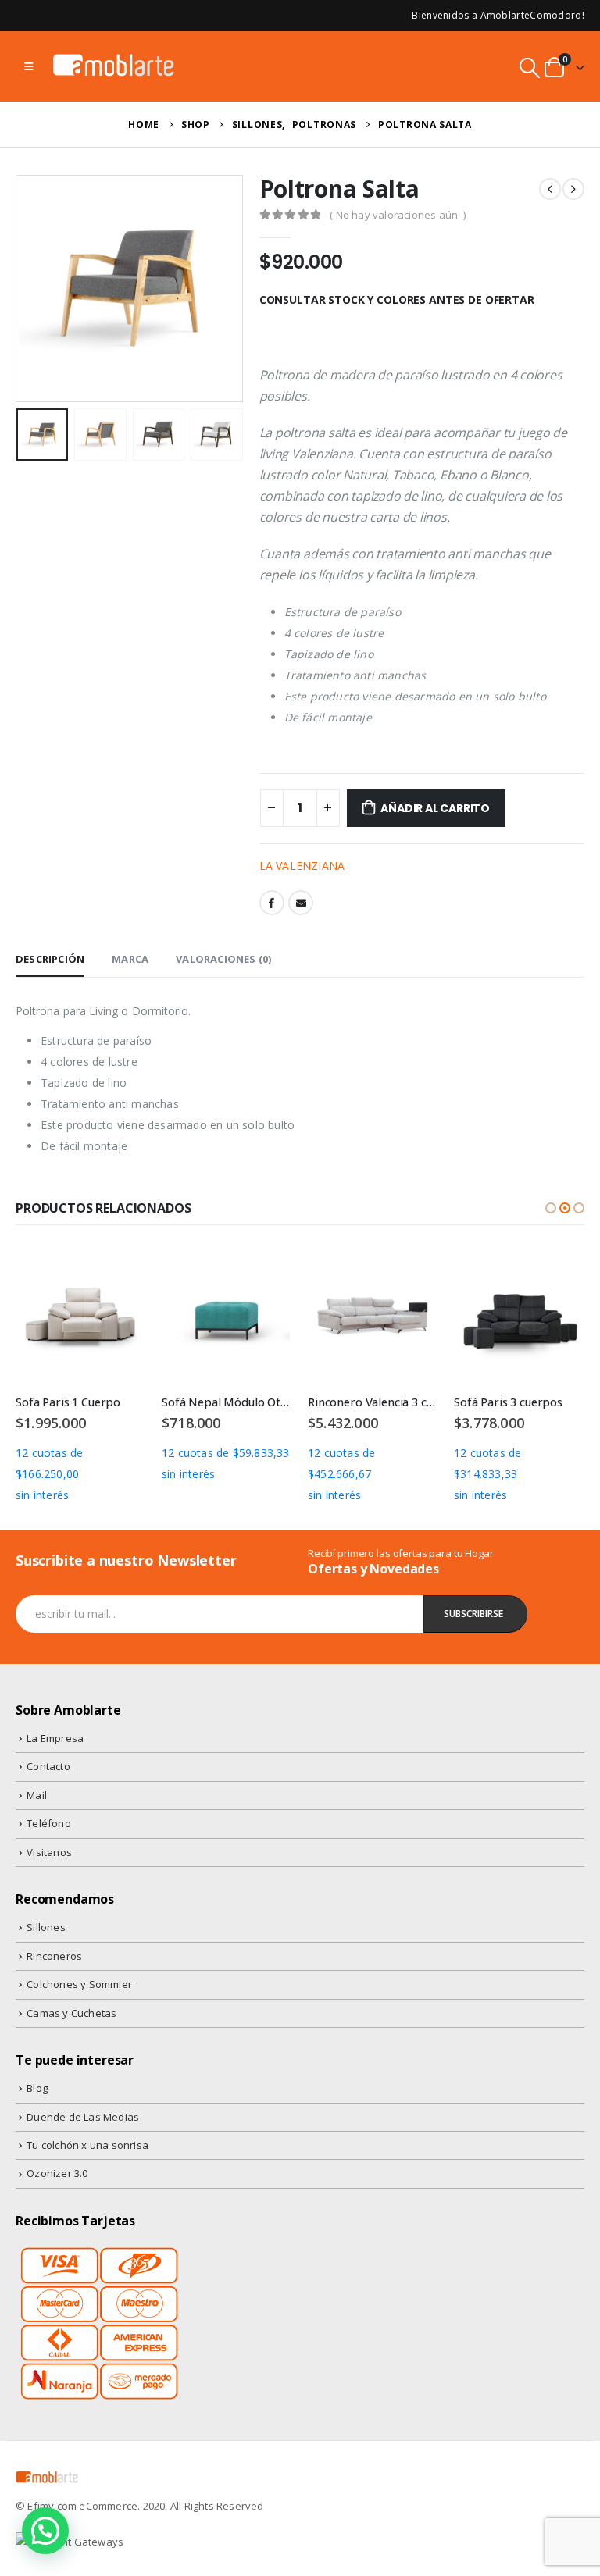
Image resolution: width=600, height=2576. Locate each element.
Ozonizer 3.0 (57, 2173)
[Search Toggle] (530, 68)
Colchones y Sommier (79, 1984)
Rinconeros (54, 1956)
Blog (37, 2088)
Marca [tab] (130, 959)
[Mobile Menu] (29, 66)
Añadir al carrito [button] (120, 1277)
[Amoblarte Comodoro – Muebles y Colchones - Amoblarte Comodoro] (114, 66)
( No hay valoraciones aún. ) (398, 215)
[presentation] (35, 289)
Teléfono (49, 1823)
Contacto (48, 1766)
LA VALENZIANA (302, 866)
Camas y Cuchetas (71, 2013)
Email (301, 903)
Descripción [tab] (50, 959)
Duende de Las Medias (83, 2117)
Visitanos (49, 1852)
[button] (551, 1208)
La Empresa (55, 1738)
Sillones (46, 1927)
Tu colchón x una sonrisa (87, 2145)
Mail (37, 1795)
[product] (80, 1317)
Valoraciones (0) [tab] (223, 959)
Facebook (272, 903)
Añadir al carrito (435, 808)
